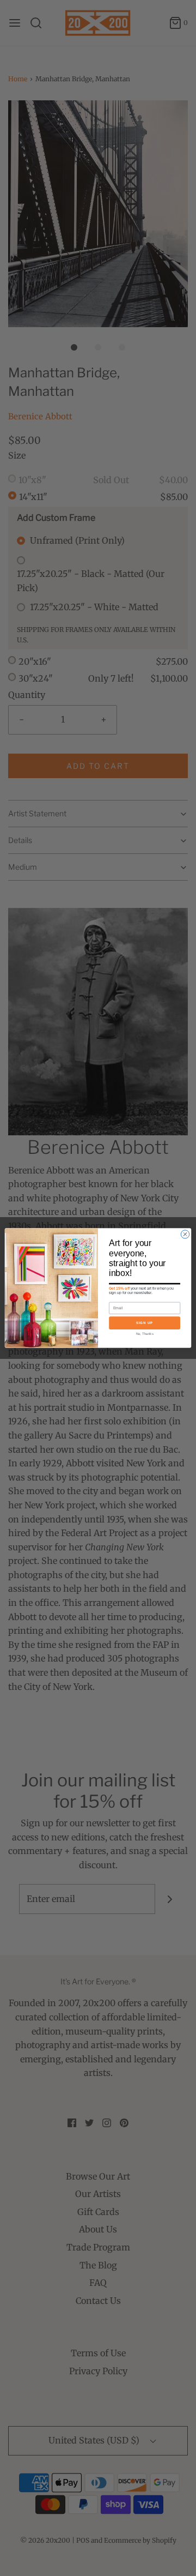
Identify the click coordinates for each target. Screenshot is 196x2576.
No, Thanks (145, 1334)
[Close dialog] (185, 1234)
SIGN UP (145, 1323)
